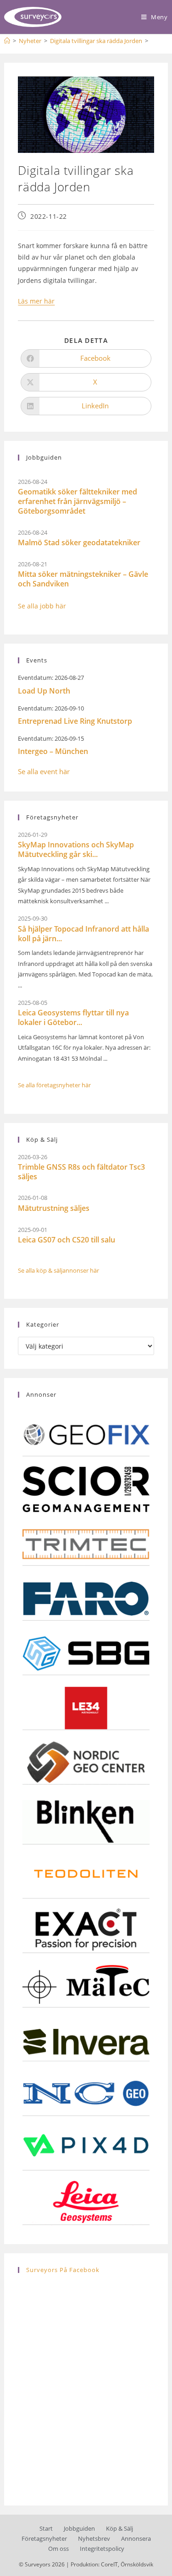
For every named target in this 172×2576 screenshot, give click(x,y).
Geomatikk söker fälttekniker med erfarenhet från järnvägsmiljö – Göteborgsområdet (78, 501)
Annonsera (136, 2538)
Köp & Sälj (119, 2528)
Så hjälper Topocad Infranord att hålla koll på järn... (83, 934)
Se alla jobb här (42, 606)
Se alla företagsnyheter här (54, 1085)
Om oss (58, 2549)
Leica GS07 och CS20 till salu (67, 1240)
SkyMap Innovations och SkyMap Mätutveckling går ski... (76, 849)
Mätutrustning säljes (54, 1208)
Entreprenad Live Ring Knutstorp (75, 721)
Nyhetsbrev (94, 2538)
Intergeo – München (53, 751)
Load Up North (44, 691)
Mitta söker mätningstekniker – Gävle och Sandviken (83, 579)
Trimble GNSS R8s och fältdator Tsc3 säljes (81, 1172)
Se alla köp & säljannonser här (58, 1270)
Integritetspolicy (102, 2549)
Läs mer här (36, 301)
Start (46, 2528)
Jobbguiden (79, 2528)
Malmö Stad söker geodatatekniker (79, 542)
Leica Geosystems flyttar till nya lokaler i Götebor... (73, 1017)
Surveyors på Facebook (63, 2270)
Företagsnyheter (44, 2538)
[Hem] (7, 41)
